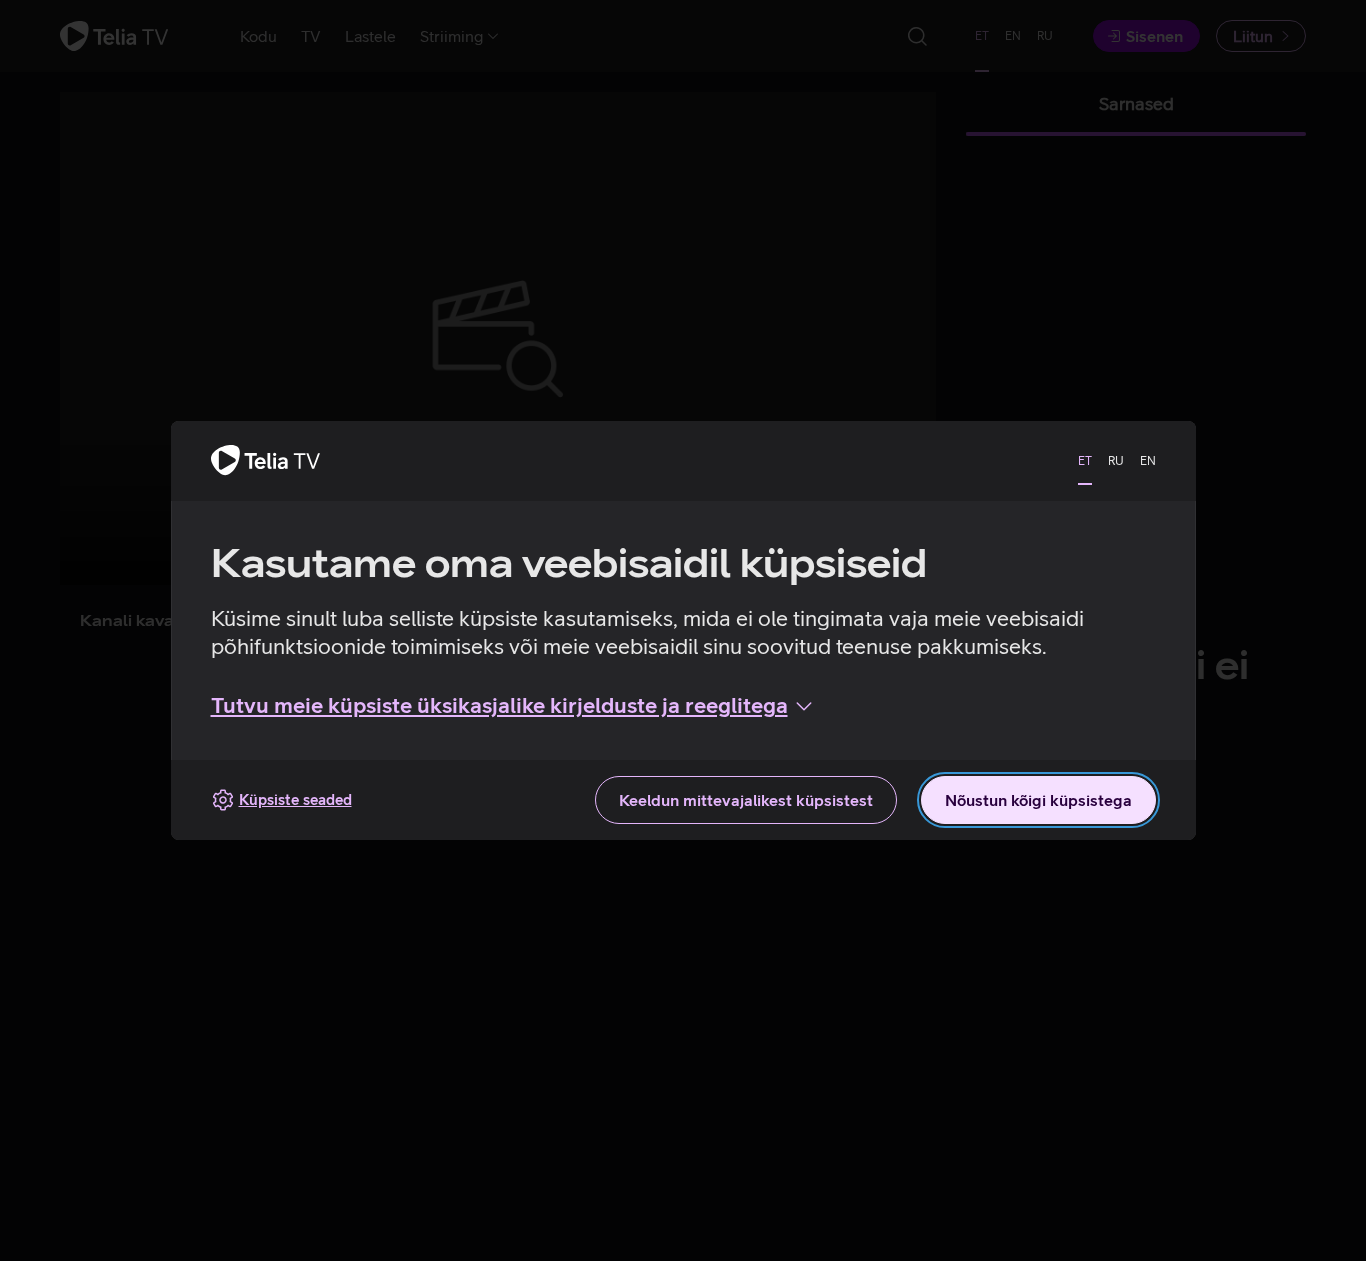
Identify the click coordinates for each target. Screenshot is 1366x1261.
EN (1148, 461)
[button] (513, 706)
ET (1085, 461)
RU (1116, 461)
